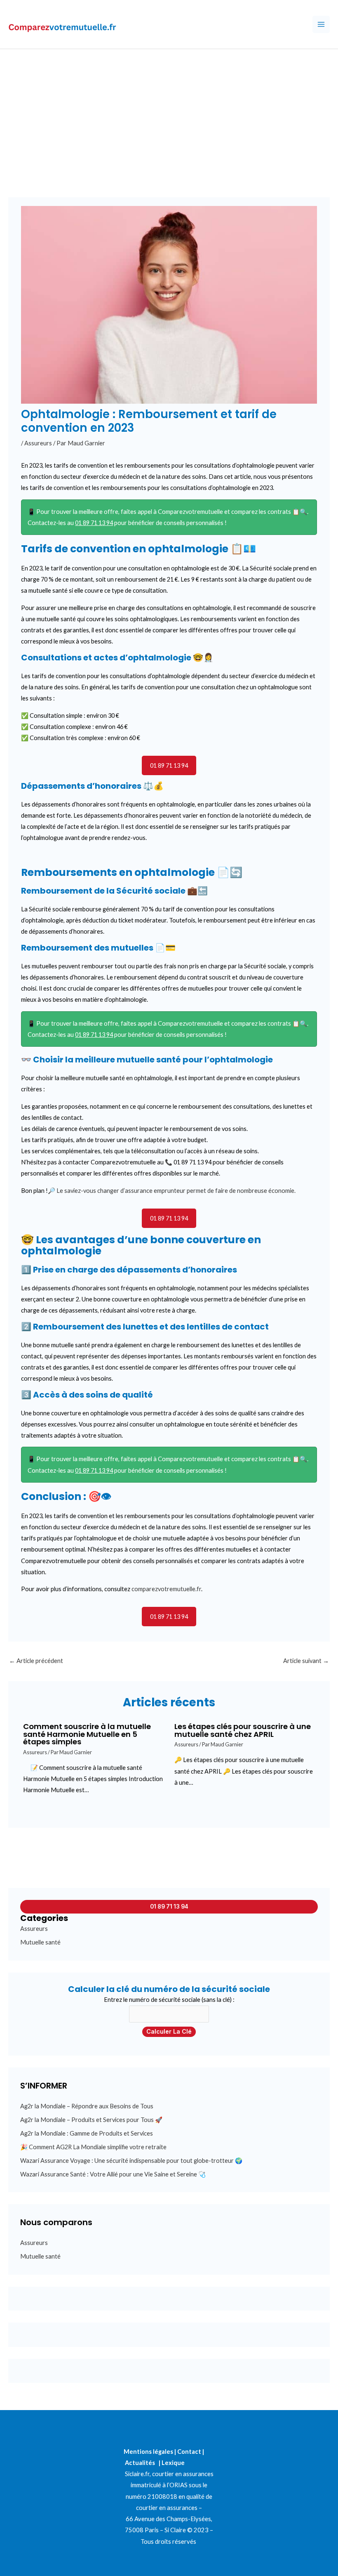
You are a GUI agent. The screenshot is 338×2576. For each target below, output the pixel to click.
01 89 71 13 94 (94, 523)
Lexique (173, 2463)
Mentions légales (148, 2452)
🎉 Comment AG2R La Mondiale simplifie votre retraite (93, 2147)
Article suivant (306, 1661)
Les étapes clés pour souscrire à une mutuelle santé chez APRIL (243, 1730)
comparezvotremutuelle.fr (166, 1589)
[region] (107, 2516)
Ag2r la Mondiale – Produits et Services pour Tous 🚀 (91, 2120)
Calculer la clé (169, 2032)
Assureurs (38, 443)
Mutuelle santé (40, 1942)
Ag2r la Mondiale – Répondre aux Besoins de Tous (87, 2106)
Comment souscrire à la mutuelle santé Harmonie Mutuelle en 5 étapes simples (87, 1734)
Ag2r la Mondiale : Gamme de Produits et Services (87, 2133)
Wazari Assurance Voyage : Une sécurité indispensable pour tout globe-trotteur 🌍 (131, 2161)
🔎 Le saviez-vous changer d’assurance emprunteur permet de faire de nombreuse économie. (172, 1191)
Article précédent (36, 1661)
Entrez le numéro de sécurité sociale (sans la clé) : (169, 2000)
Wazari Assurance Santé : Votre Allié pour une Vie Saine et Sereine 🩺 (113, 2174)
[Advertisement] (169, 111)
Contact (189, 2452)
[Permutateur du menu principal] (321, 24)
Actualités (140, 2463)
